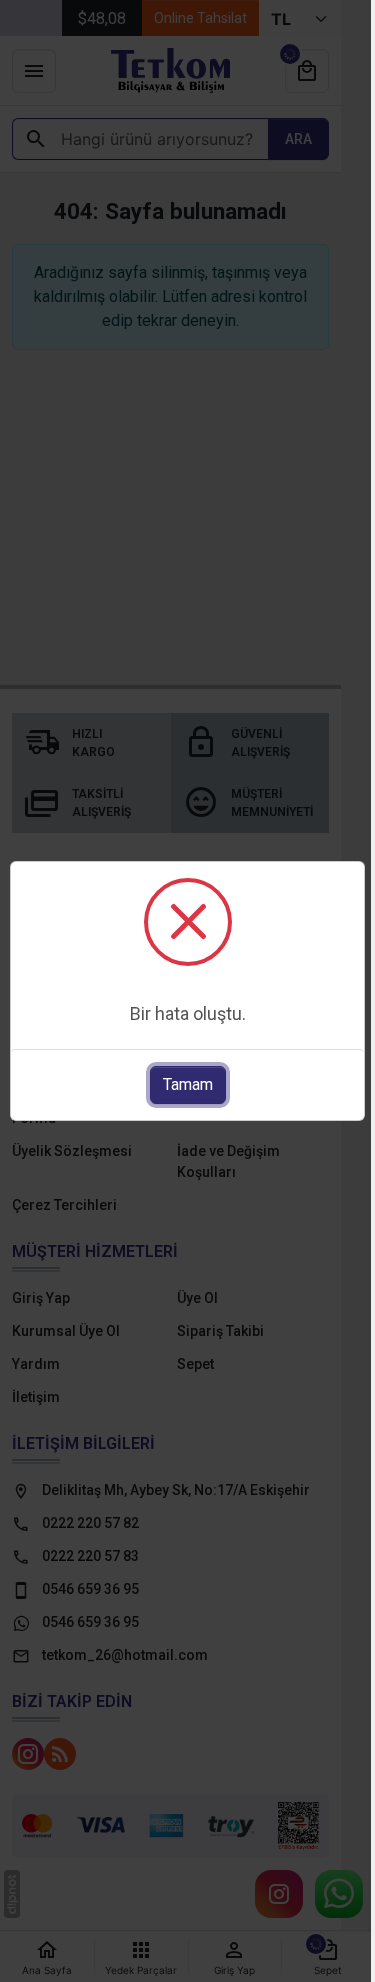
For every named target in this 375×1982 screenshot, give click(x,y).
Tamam (188, 1084)
